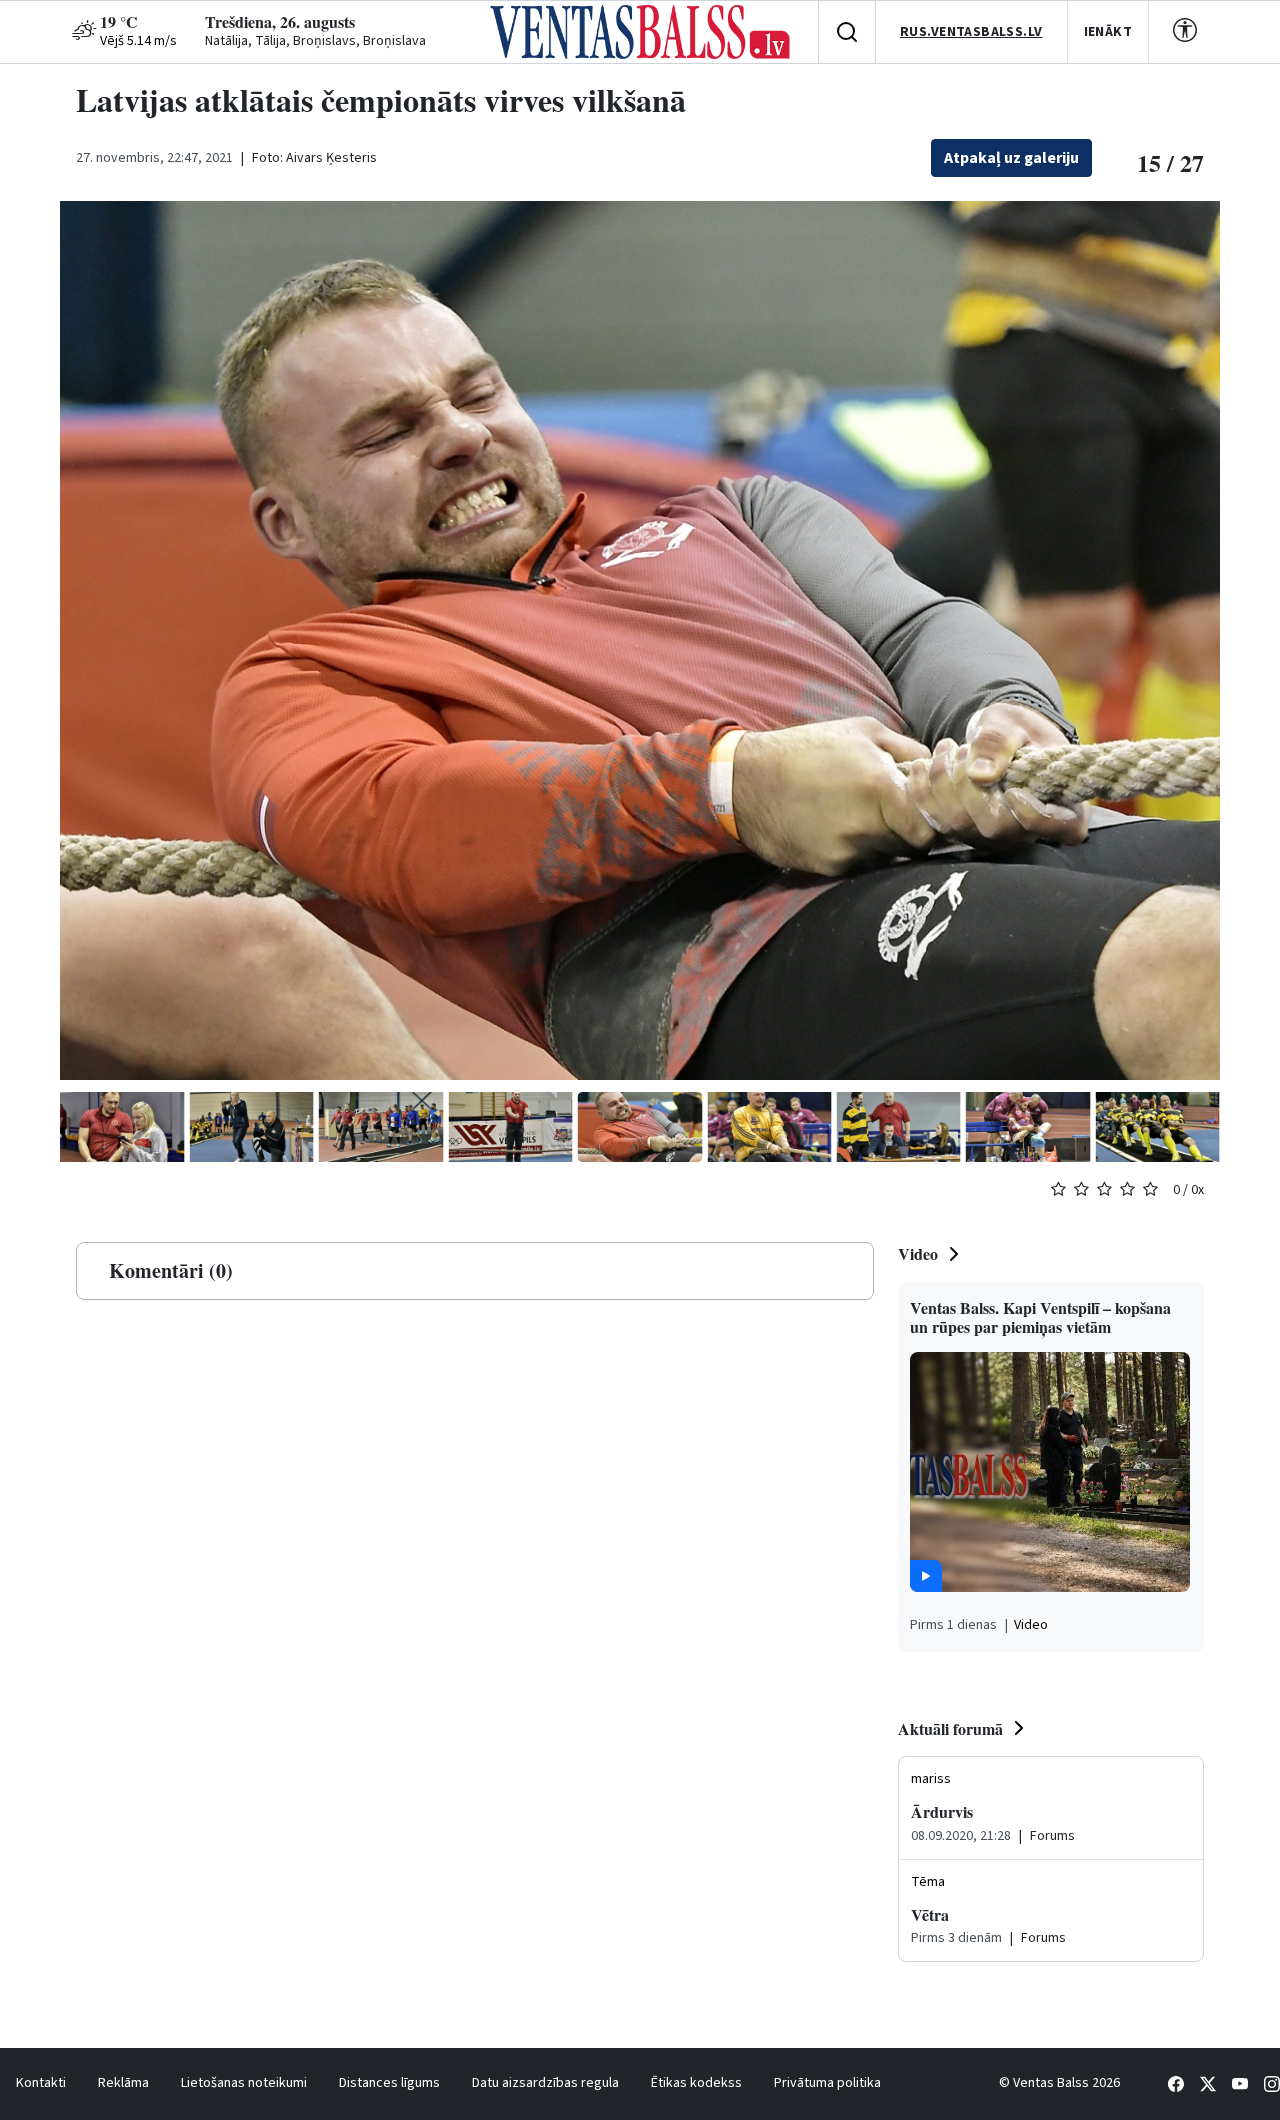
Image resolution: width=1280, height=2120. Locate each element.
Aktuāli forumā (950, 1728)
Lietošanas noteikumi (244, 2083)
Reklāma (123, 2083)
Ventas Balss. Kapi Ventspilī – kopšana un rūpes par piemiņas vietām (1040, 1317)
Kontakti (41, 2083)
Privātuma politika (827, 2083)
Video (918, 1253)
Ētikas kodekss (696, 2083)
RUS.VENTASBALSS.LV (971, 32)
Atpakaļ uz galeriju (1011, 158)
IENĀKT (1108, 32)
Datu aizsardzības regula (545, 2083)
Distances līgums (389, 2083)
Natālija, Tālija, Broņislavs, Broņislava (315, 41)
